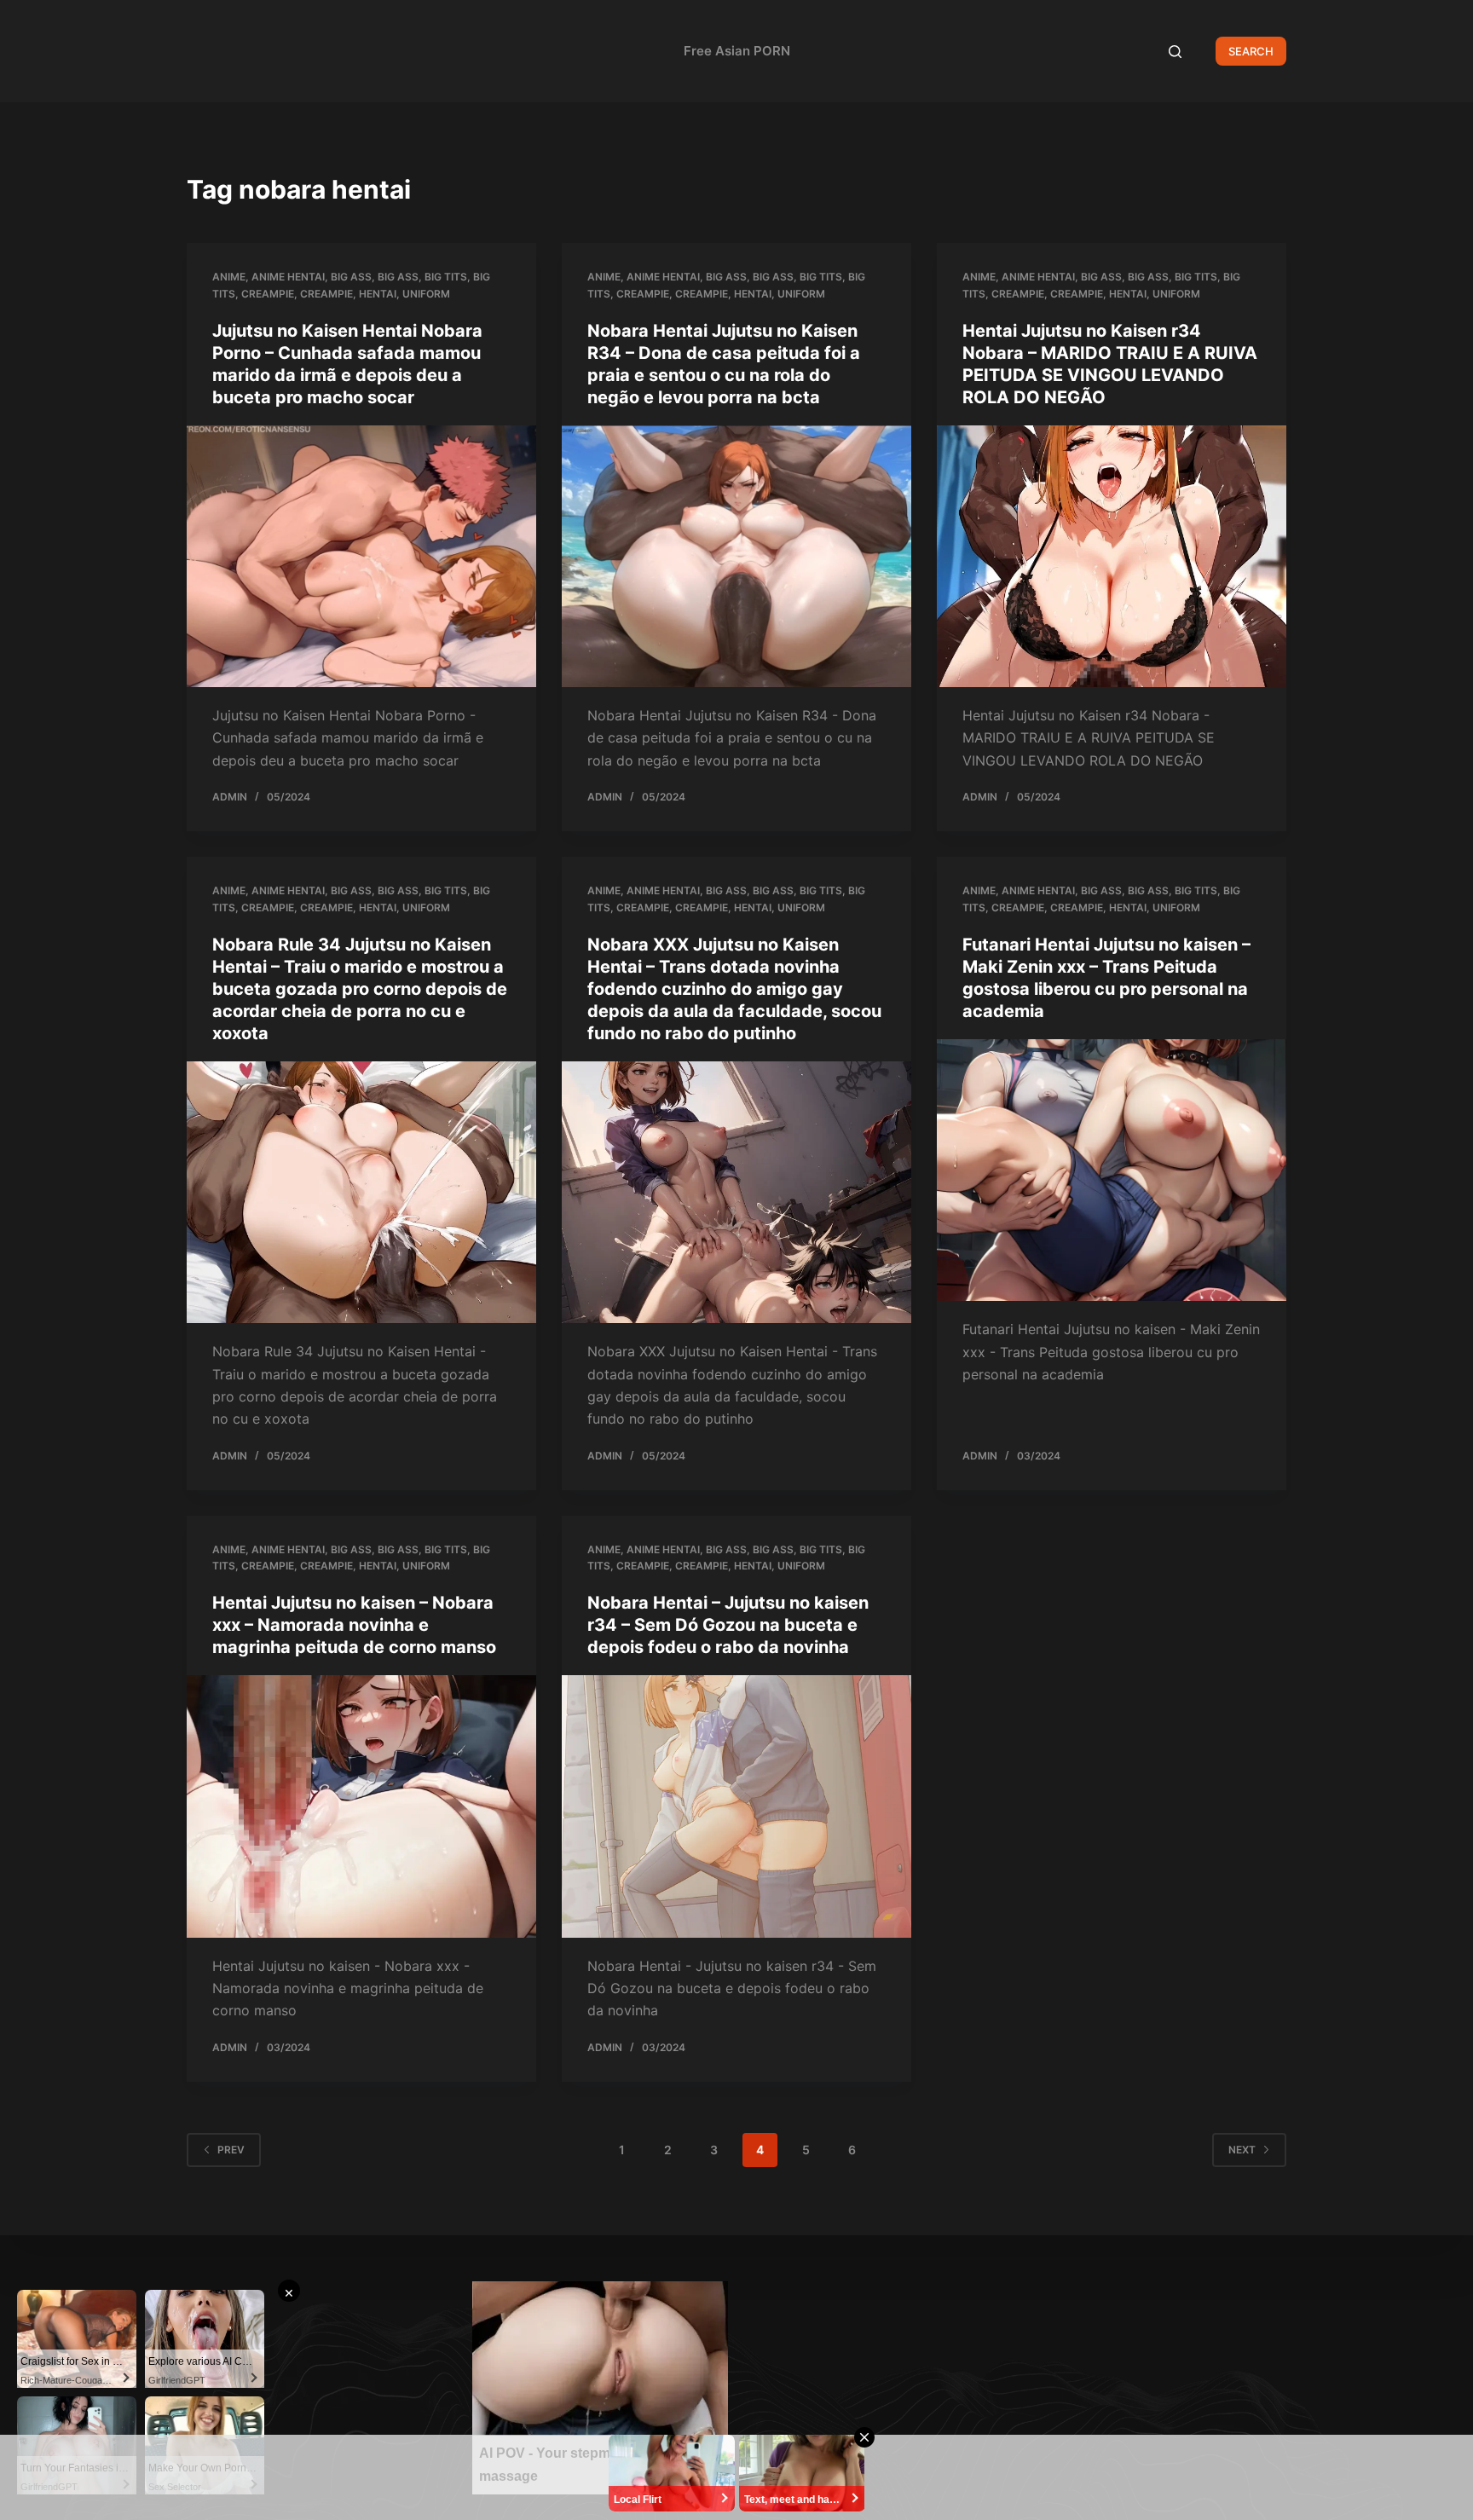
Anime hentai (288, 277)
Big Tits (446, 277)
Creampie (268, 294)
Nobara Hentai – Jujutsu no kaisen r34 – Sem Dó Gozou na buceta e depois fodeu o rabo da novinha (728, 1625)
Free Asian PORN (737, 51)
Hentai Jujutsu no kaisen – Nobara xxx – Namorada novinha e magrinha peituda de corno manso (354, 1625)
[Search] (1175, 52)
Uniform (426, 294)
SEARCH (1251, 51)
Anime (229, 277)
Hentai (378, 294)
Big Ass (351, 277)
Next (1242, 2150)
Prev (231, 2150)
